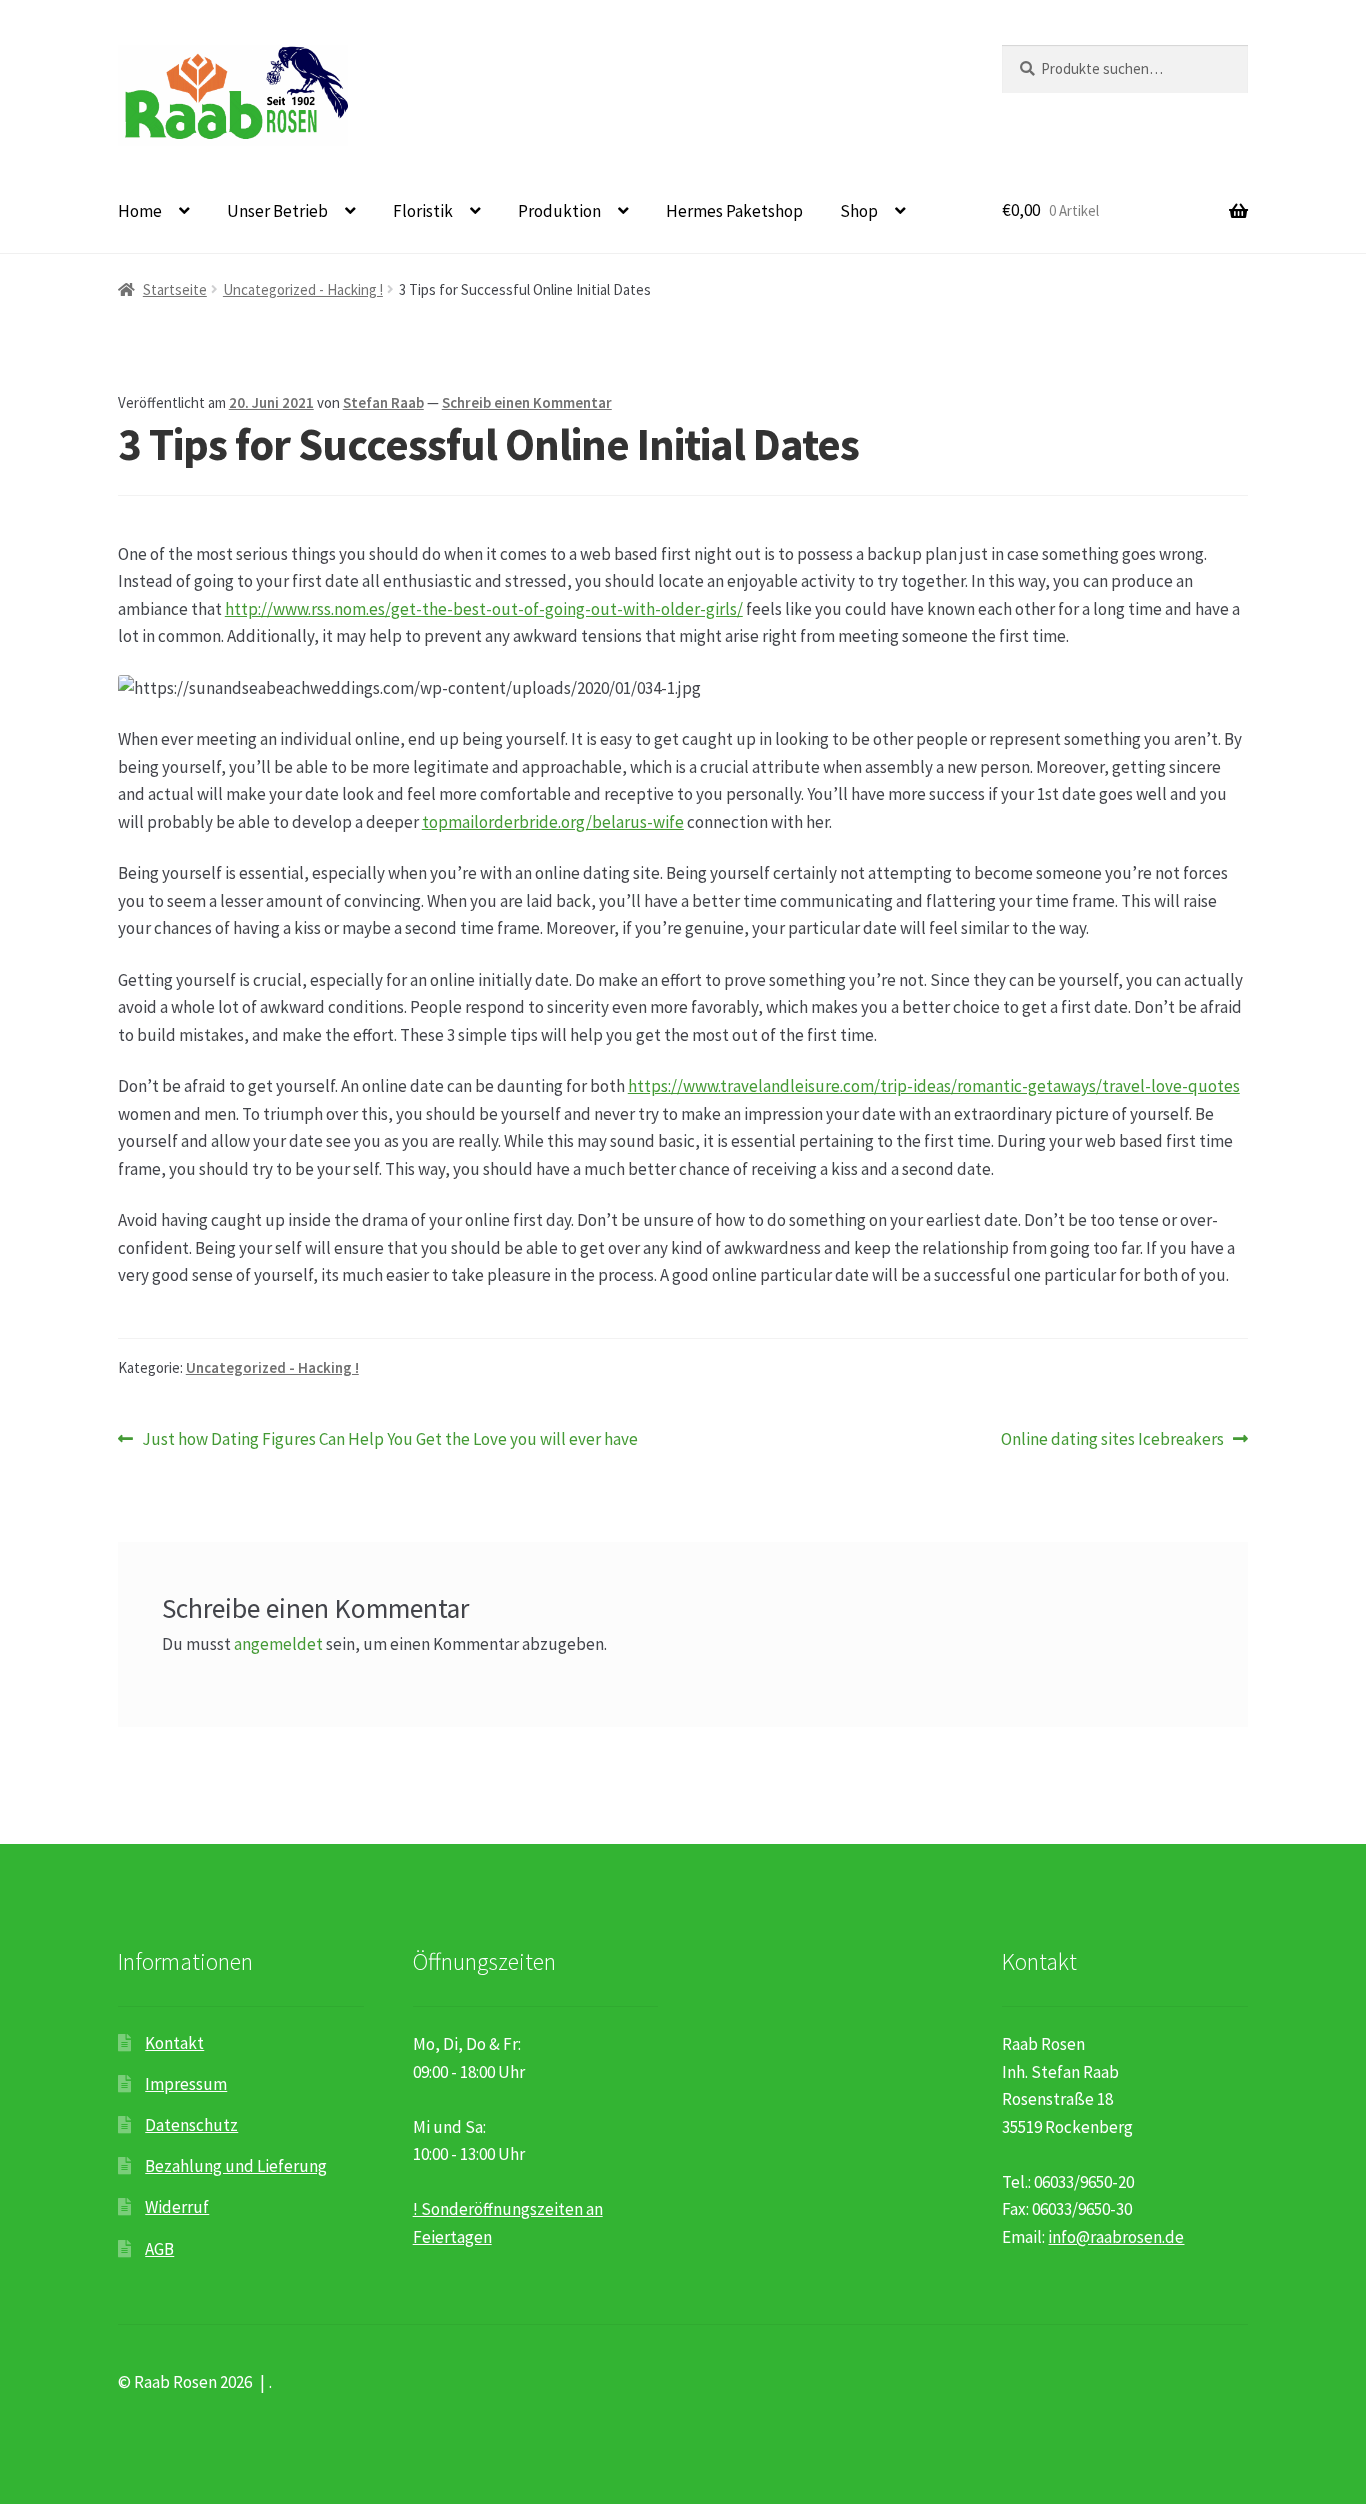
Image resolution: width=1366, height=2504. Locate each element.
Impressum (186, 2084)
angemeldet (278, 1644)
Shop (859, 211)
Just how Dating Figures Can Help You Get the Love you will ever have (389, 1440)
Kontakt (174, 2043)
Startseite (175, 289)
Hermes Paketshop (734, 211)
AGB (159, 2249)
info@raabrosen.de (1116, 2237)
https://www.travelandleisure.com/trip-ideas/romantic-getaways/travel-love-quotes (934, 1086)
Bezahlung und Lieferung (236, 2166)
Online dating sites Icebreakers (1112, 1440)
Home (140, 211)
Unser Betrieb (277, 211)
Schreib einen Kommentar (527, 402)
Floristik (423, 211)
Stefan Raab (383, 402)
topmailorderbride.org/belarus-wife (553, 822)
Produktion (559, 211)
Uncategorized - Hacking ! (303, 289)
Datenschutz (191, 2125)
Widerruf (177, 2207)
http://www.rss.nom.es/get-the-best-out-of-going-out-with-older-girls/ (484, 609)
